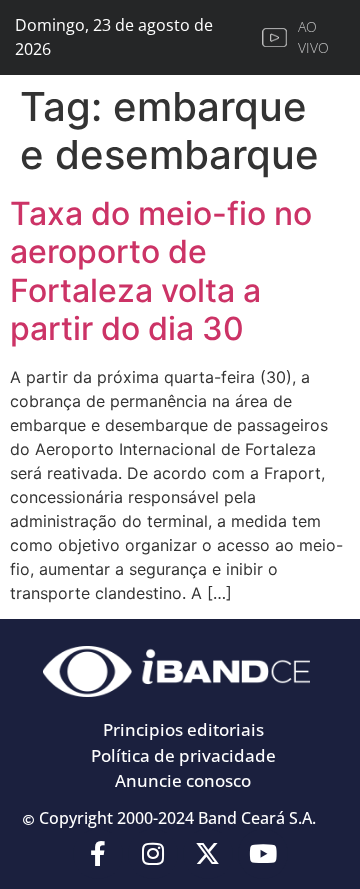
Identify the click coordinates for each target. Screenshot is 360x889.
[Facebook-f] (98, 854)
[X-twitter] (208, 854)
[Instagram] (153, 854)
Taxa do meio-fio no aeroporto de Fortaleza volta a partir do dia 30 (161, 271)
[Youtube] (263, 854)
